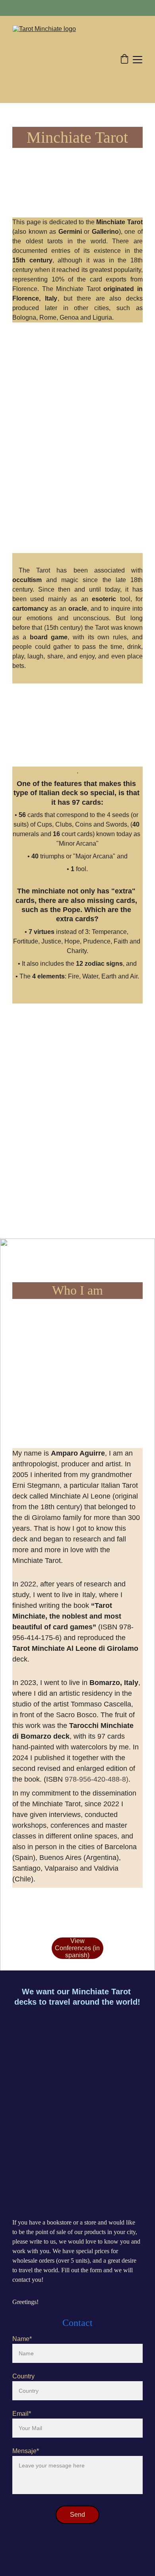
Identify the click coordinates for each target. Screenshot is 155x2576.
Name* (22, 2339)
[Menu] (138, 60)
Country (23, 2376)
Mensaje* (26, 2451)
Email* (22, 2414)
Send (77, 2515)
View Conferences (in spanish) (77, 1948)
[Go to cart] (124, 60)
